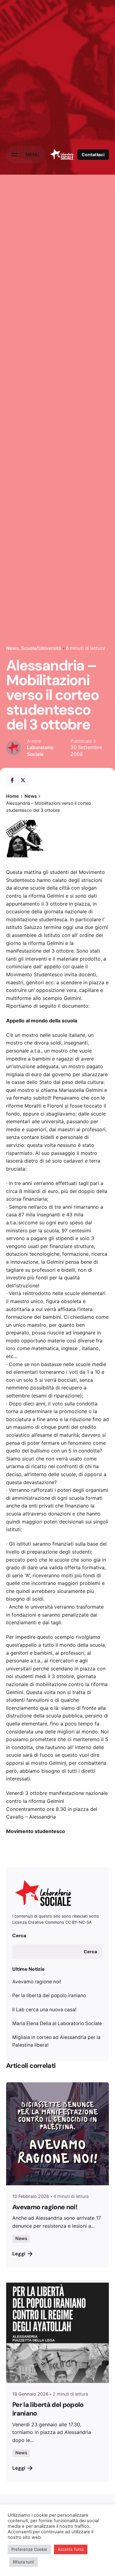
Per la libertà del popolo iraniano (49, 1995)
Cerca (19, 1936)
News (12, 648)
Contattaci (93, 155)
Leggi (19, 2254)
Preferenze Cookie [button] (29, 2549)
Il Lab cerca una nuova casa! (44, 2010)
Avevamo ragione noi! (37, 1982)
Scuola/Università (41, 648)
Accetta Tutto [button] (71, 2549)
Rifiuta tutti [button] (23, 2562)
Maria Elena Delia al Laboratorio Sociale (57, 2023)
